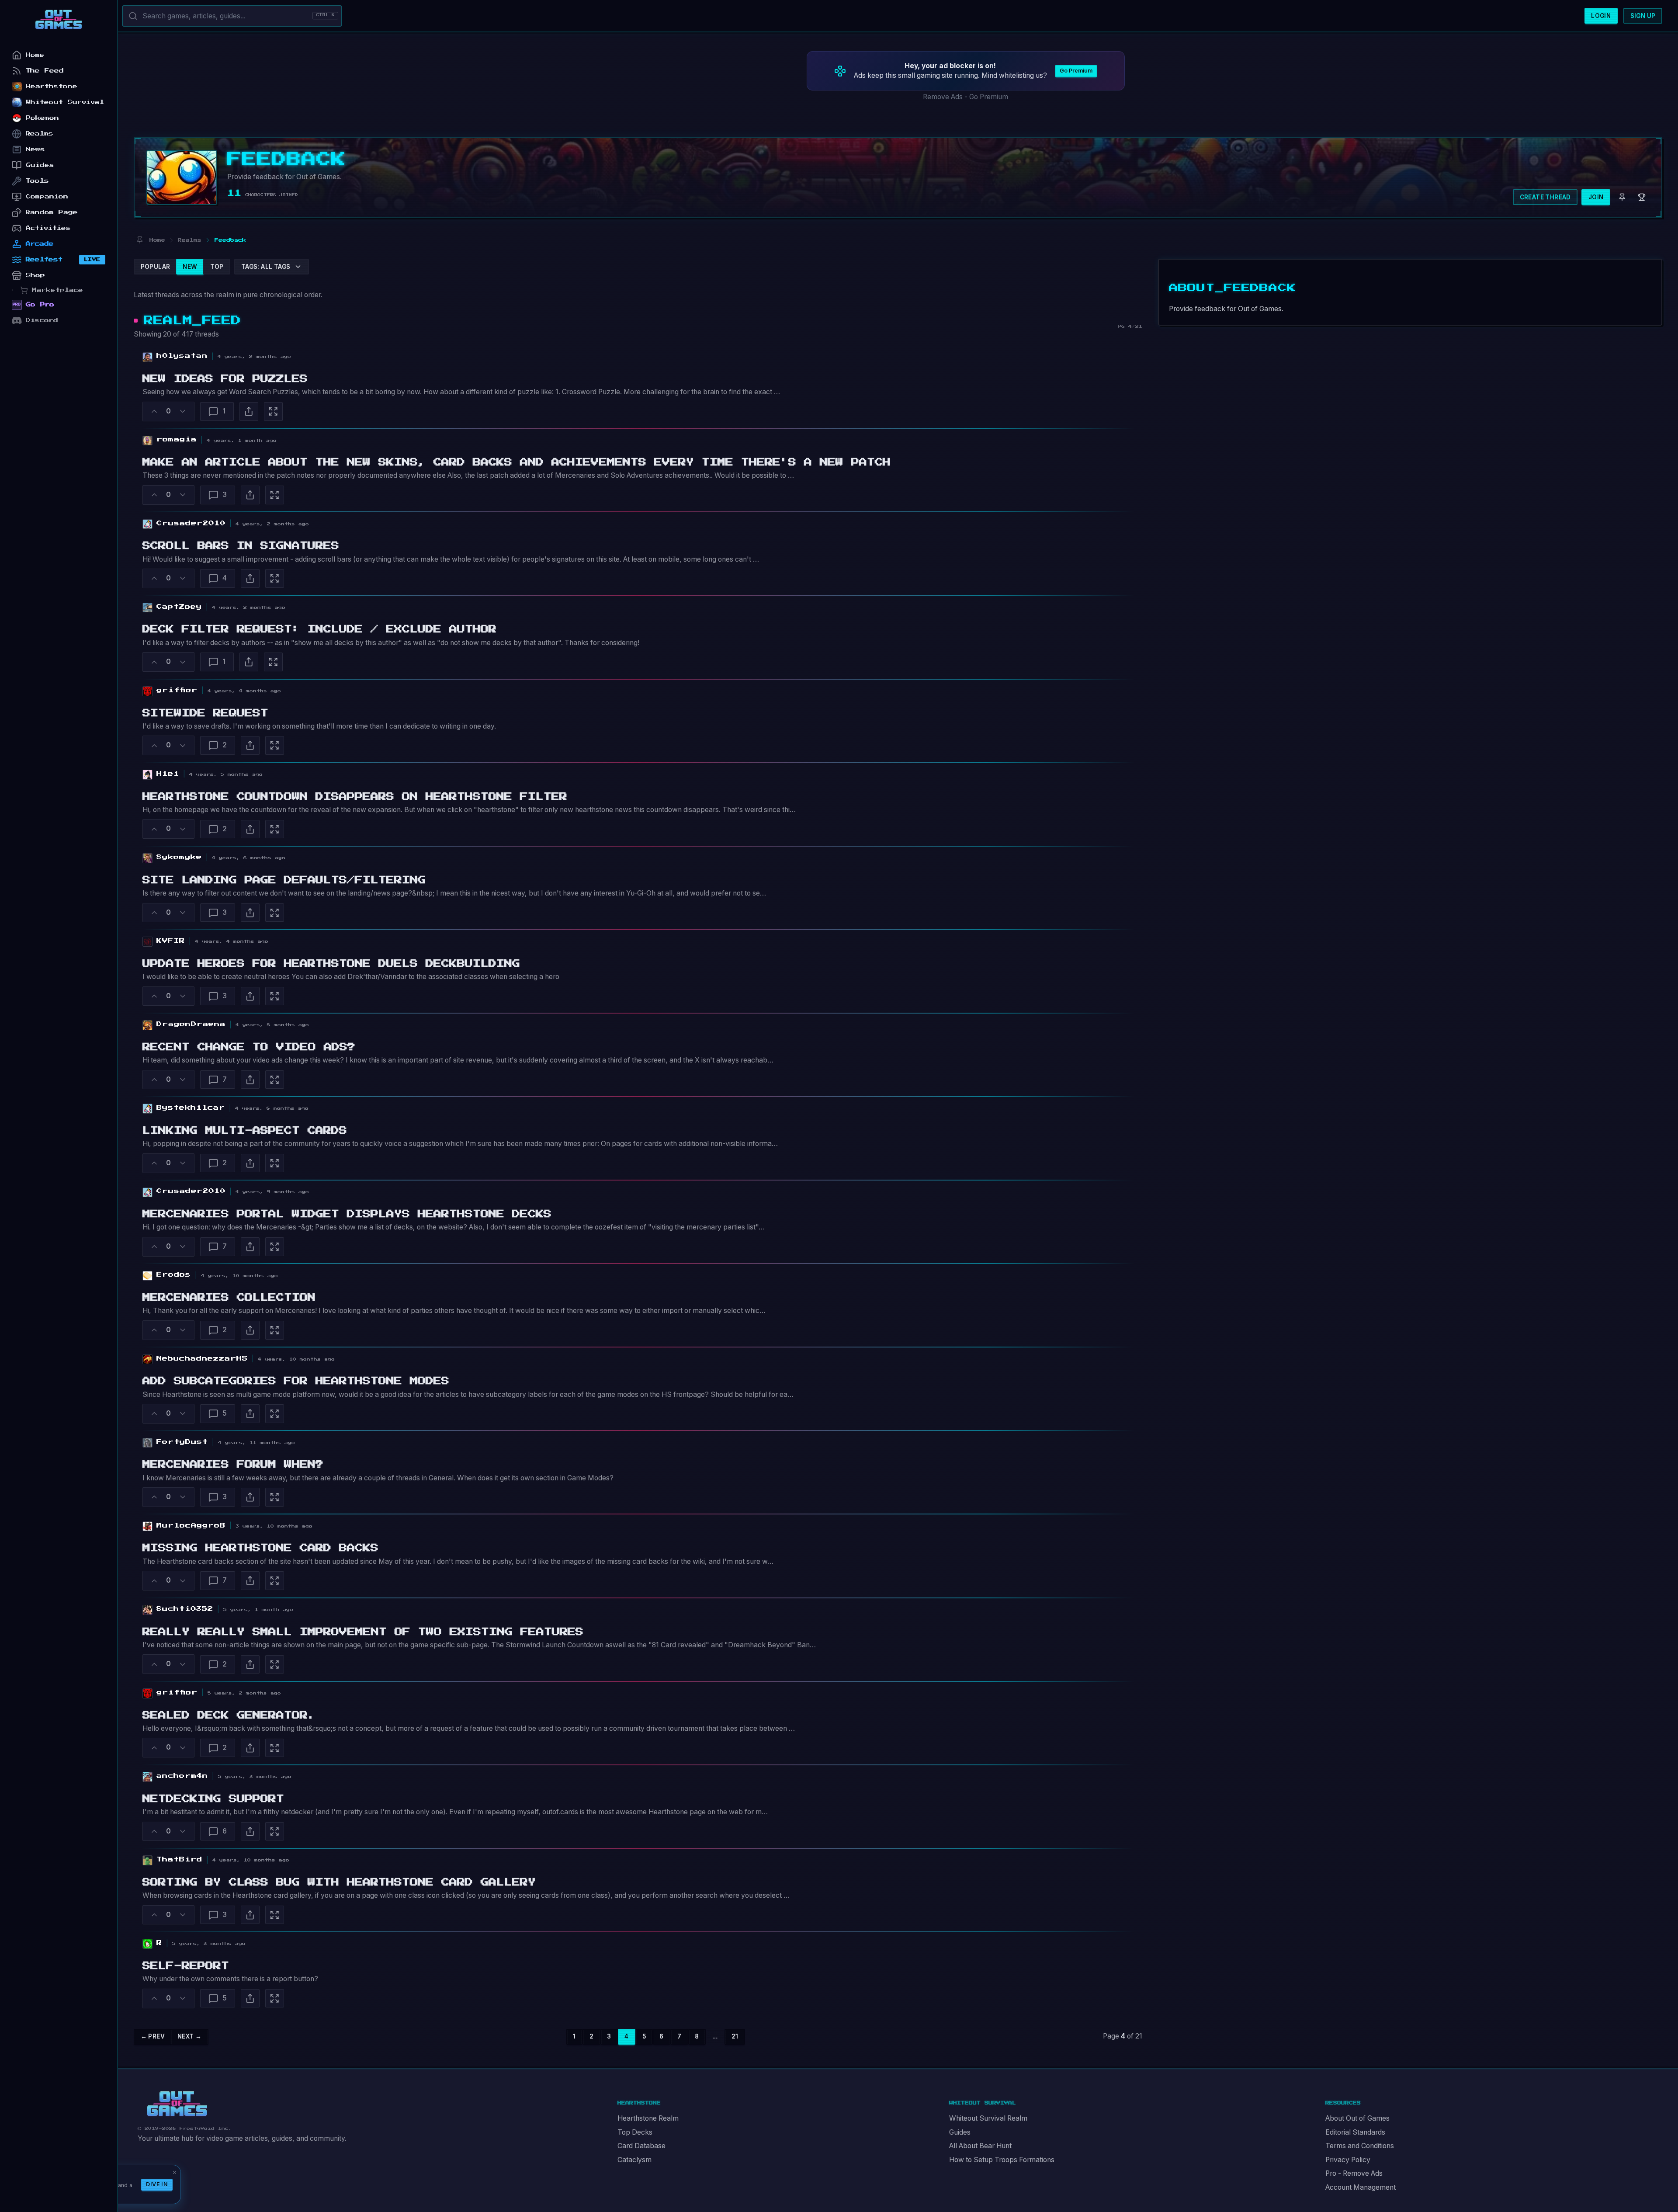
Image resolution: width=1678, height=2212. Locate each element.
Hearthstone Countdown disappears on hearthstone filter (355, 797)
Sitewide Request (205, 713)
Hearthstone (52, 86)
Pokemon (42, 118)
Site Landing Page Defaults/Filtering (284, 880)
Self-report (186, 1966)
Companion (47, 196)
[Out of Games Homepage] (177, 2104)
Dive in (157, 2184)
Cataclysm (634, 2160)
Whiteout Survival (65, 102)
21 (735, 2036)
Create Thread (1545, 197)
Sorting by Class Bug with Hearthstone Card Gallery (339, 1882)
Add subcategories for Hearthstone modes (296, 1381)
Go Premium (1076, 71)
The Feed (45, 71)
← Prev (153, 2036)
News (35, 149)
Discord (42, 320)
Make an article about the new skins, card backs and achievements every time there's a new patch (517, 462)
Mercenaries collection (229, 1298)
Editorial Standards (1355, 2132)
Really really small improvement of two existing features (363, 1632)
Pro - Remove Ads (1354, 2173)
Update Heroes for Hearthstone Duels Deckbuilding (331, 964)
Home (35, 55)
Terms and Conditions (1360, 2146)
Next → (189, 2036)
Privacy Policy (1348, 2160)
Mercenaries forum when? (233, 1465)
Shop (35, 275)
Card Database (641, 2146)
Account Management (1361, 2187)
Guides (960, 2132)
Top (217, 267)
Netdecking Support (213, 1799)
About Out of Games (1357, 2118)
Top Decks (635, 2132)
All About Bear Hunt (980, 2146)
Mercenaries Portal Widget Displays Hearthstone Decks (347, 1214)
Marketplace (57, 290)
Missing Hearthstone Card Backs (260, 1548)
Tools (37, 181)
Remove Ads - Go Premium (966, 97)
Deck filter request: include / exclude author (319, 629)
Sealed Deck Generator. (229, 1715)
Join (1596, 197)
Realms (40, 134)
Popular (156, 267)
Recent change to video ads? (249, 1047)
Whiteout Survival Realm (988, 2118)
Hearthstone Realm (648, 2118)
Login (1601, 16)
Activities (48, 228)
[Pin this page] (140, 240)
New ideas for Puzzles (225, 379)
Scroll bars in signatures (241, 546)
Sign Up (1643, 16)
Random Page (52, 212)
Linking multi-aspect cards (245, 1131)
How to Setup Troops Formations (1002, 2160)
